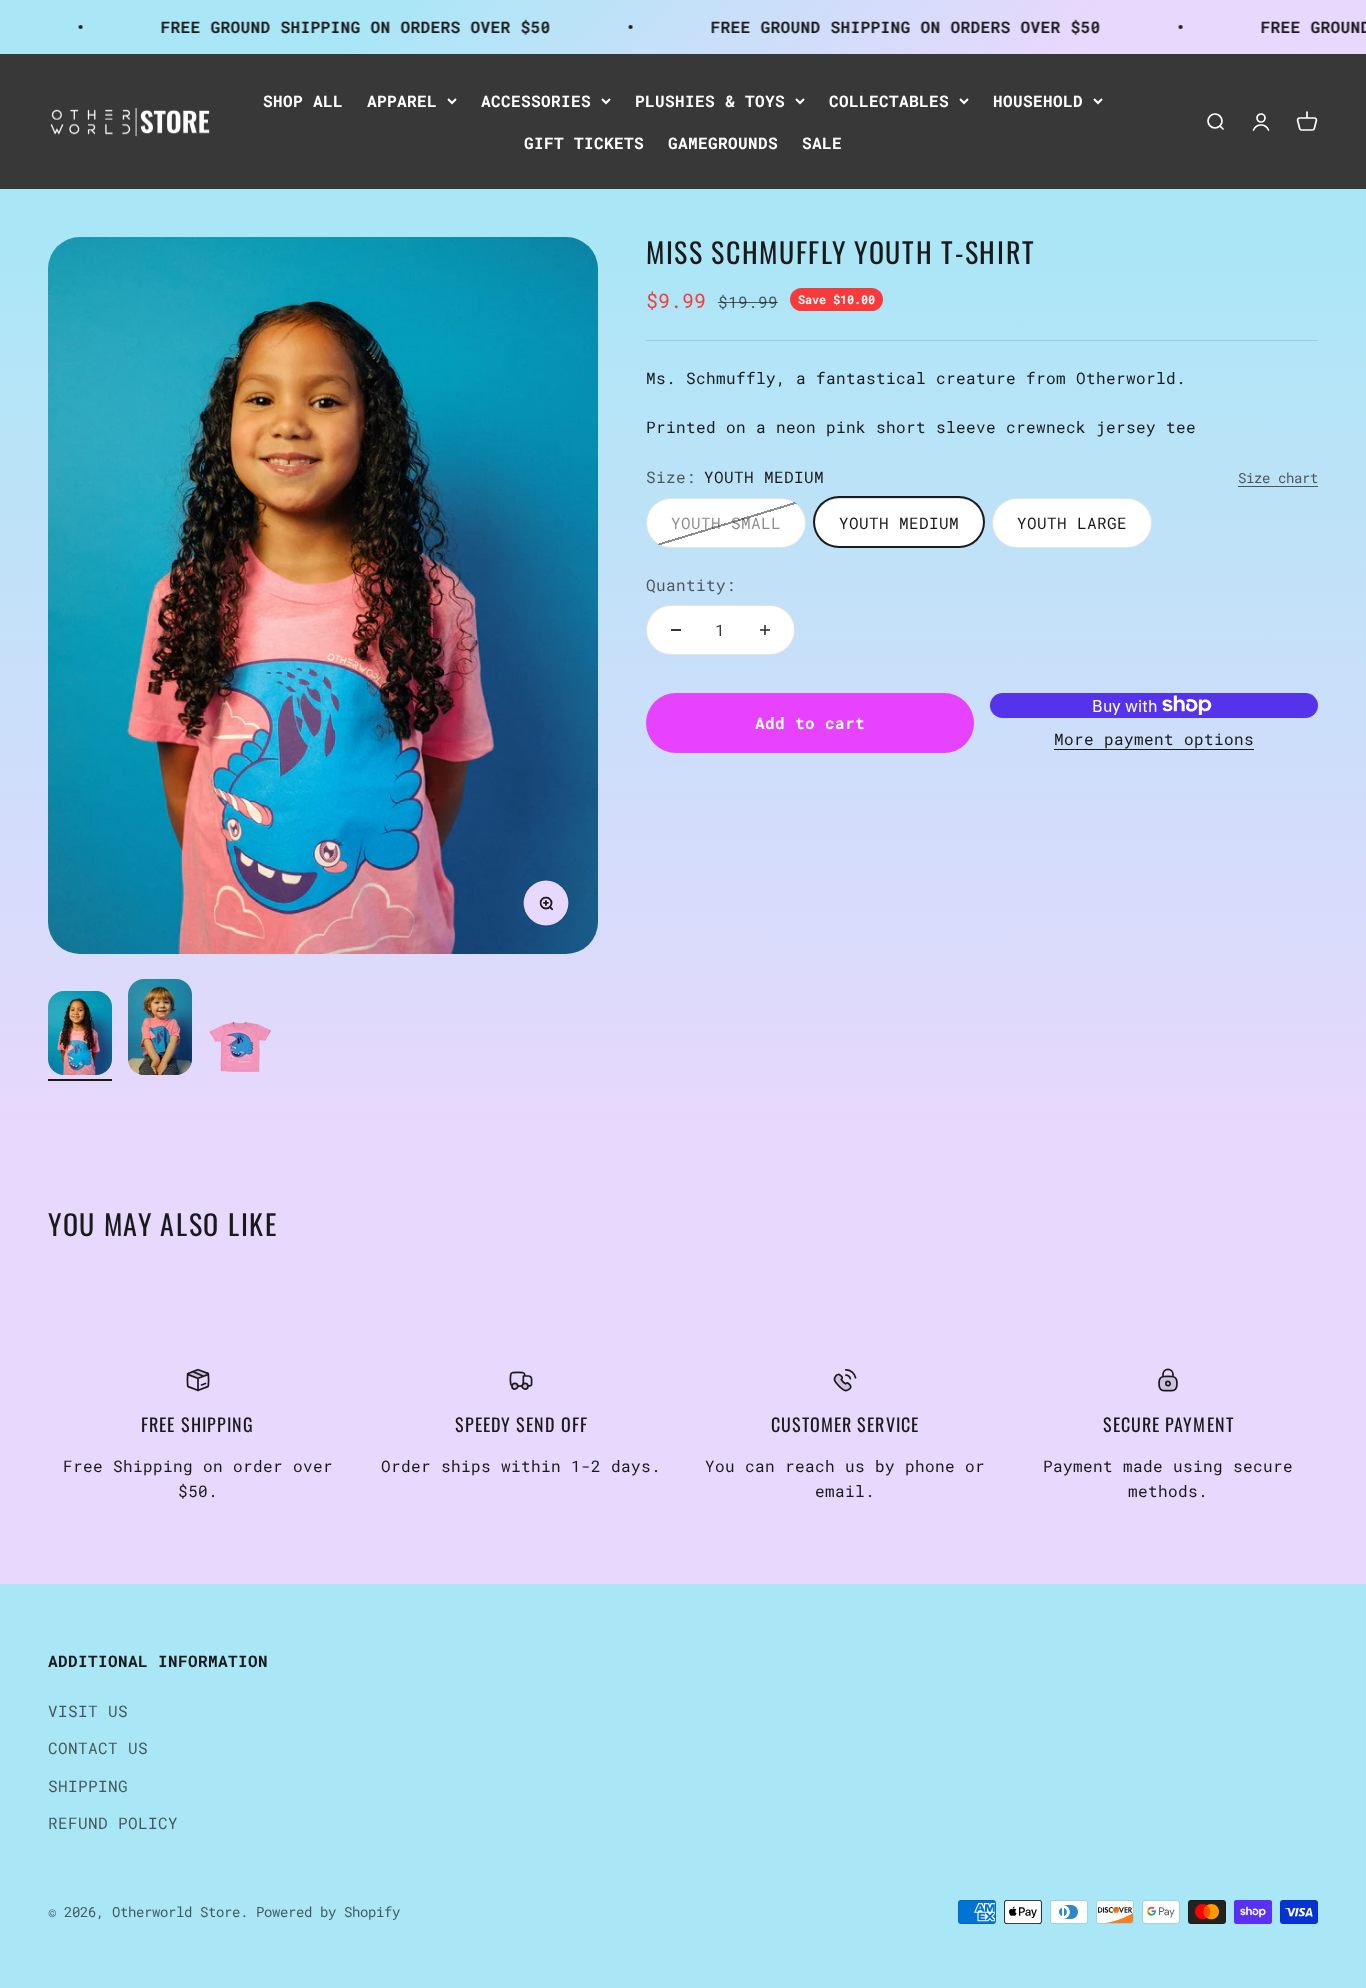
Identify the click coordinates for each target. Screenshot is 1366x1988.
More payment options (1154, 738)
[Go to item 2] (160, 1030)
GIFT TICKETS (584, 141)
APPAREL (402, 100)
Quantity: (691, 583)
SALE (822, 141)
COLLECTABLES (889, 100)
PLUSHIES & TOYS (710, 100)
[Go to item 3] (240, 1050)
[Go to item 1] (80, 1036)
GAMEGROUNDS (723, 141)
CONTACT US (98, 1747)
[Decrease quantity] (676, 630)
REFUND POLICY (113, 1822)
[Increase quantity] (765, 630)
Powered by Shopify (328, 1911)
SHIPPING (88, 1785)
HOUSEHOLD (1038, 100)
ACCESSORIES (536, 100)
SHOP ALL (303, 100)
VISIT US (88, 1710)
